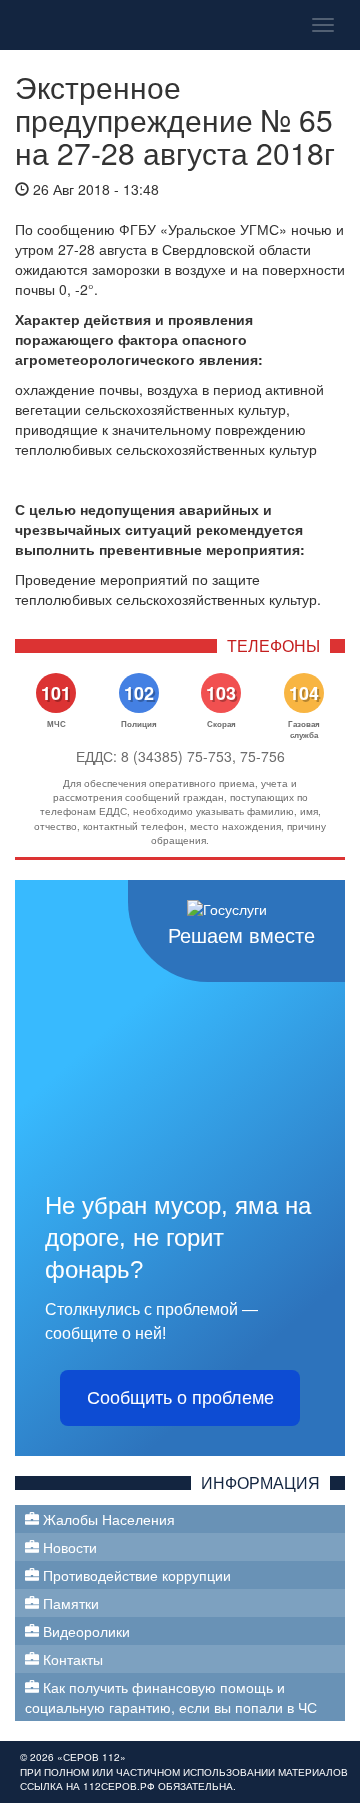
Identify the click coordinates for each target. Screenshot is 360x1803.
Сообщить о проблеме (180, 1398)
